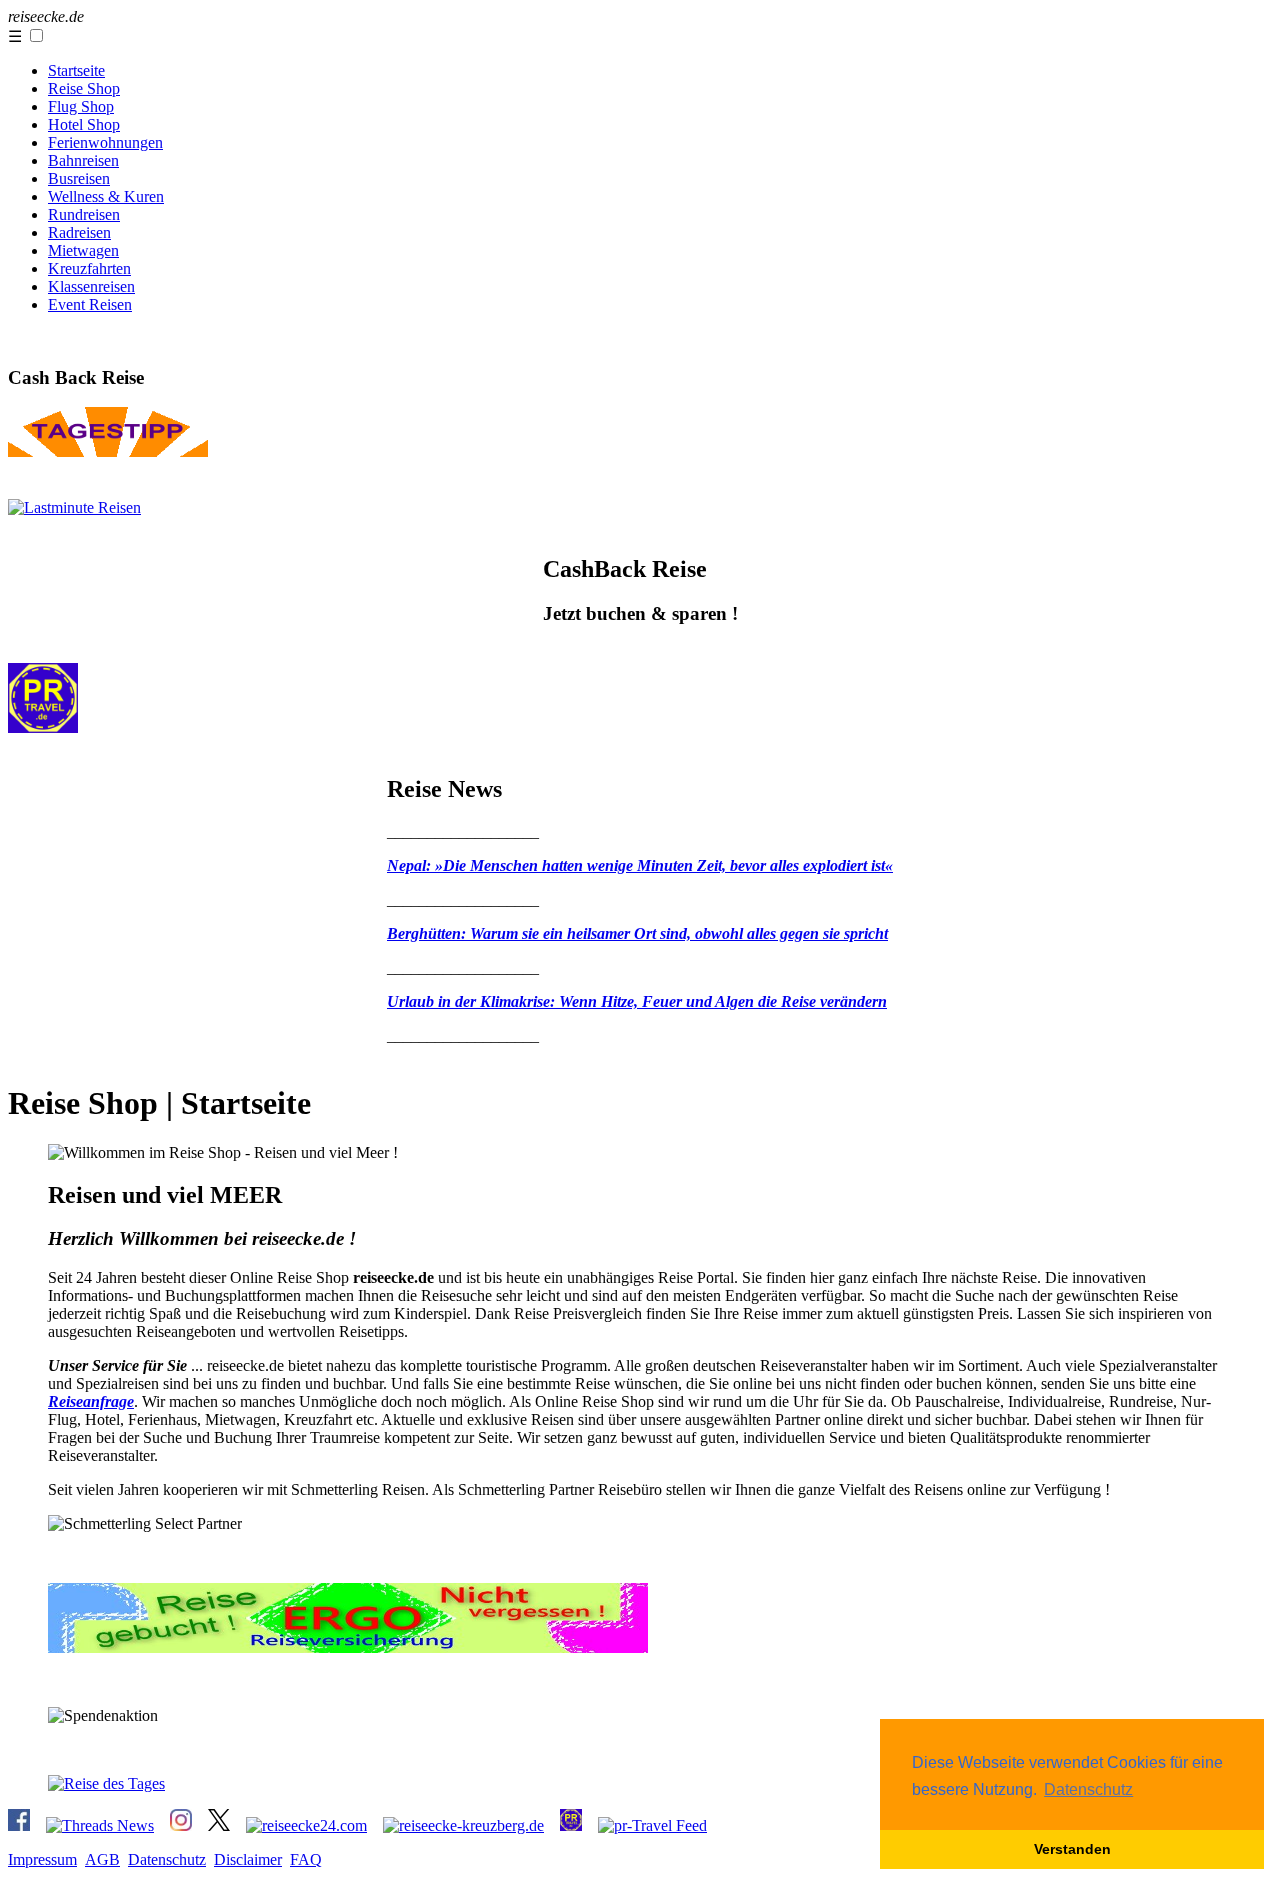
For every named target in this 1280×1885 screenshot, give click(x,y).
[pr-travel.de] (571, 1825)
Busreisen (79, 178)
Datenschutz (167, 1859)
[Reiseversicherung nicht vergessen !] (348, 1647)
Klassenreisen (91, 286)
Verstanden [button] (1072, 1849)
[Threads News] (100, 1825)
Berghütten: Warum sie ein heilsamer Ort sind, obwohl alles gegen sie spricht (637, 933)
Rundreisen (84, 214)
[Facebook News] (19, 1825)
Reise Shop (84, 88)
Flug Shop (81, 106)
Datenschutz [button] (1088, 1789)
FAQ (306, 1859)
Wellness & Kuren (106, 196)
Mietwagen (83, 250)
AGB (102, 1859)
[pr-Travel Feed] (652, 1825)
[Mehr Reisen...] (43, 727)
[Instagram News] (181, 1825)
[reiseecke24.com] (306, 1825)
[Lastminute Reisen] (74, 507)
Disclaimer (248, 1859)
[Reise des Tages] (108, 451)
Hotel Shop (84, 124)
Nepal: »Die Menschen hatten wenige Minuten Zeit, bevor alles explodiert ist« (640, 865)
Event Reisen (90, 304)
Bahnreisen (83, 160)
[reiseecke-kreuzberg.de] (463, 1825)
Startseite (76, 70)
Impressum (42, 1859)
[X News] (219, 1825)
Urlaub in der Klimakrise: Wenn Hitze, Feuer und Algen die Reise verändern (637, 1001)
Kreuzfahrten (89, 268)
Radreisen (79, 232)
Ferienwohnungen (105, 142)
